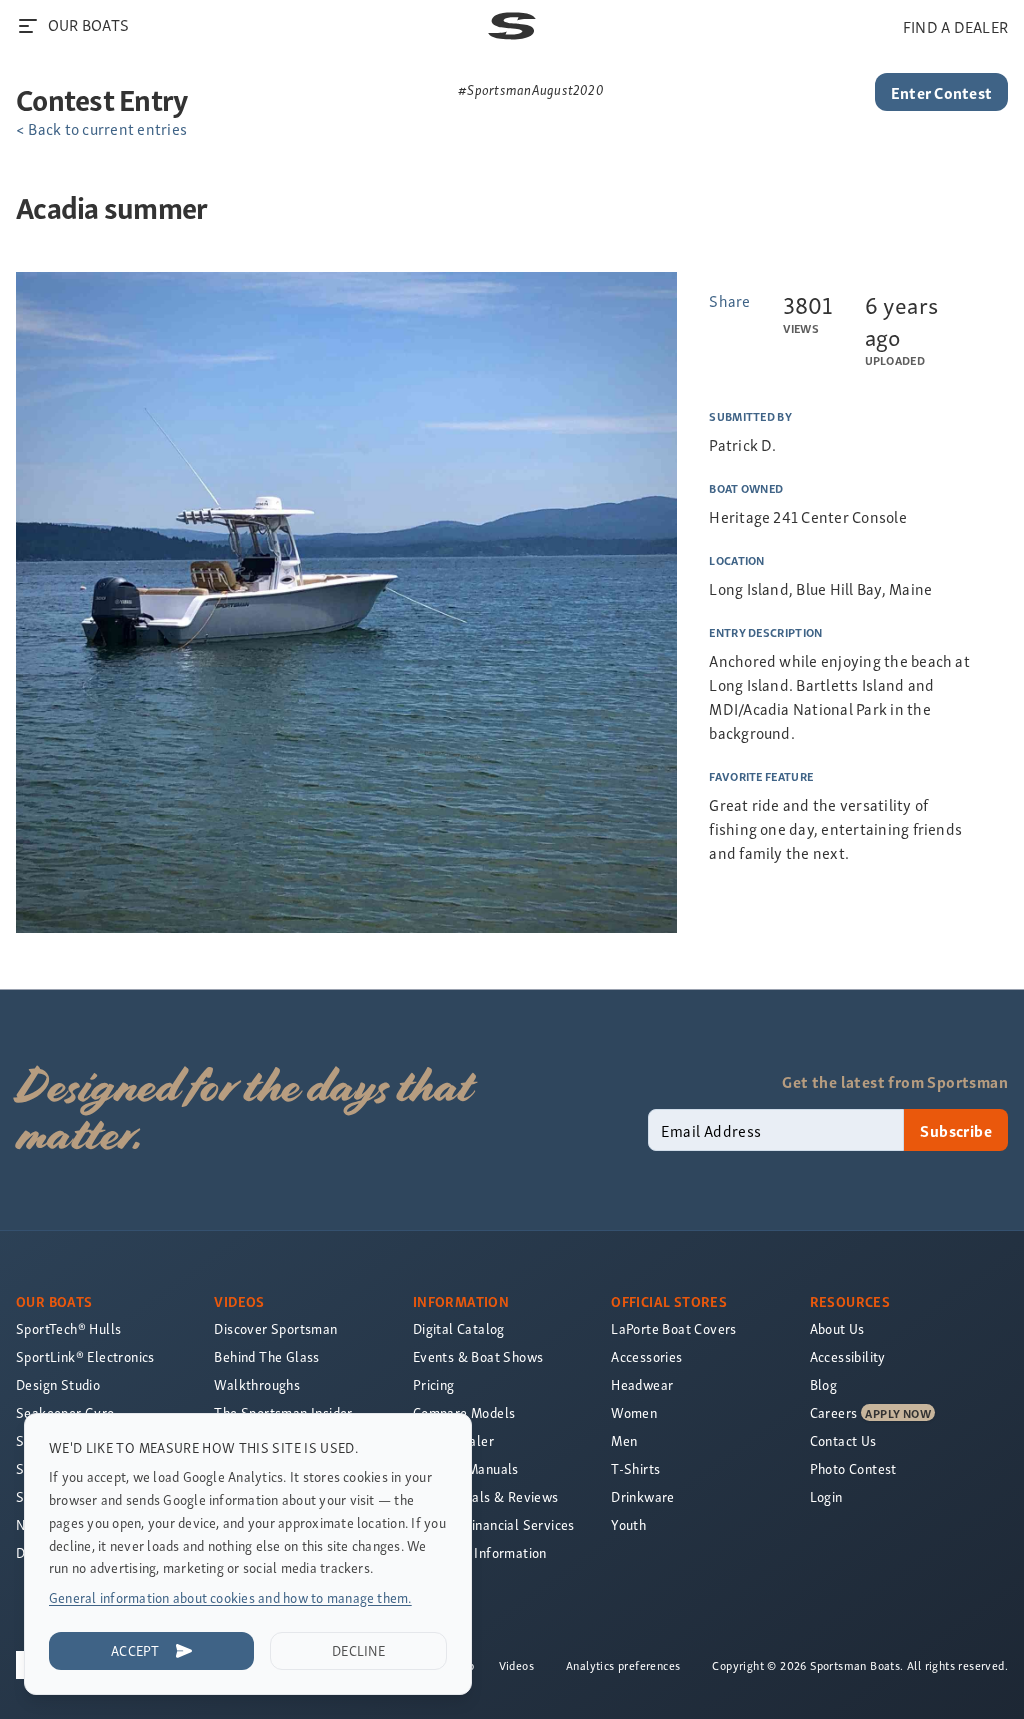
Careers (834, 1412)
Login (826, 1496)
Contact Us (843, 1440)
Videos (516, 1665)
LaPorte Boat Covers (674, 1328)
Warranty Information (480, 1552)
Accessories (646, 1356)
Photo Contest (853, 1468)
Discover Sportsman (275, 1328)
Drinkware (643, 1496)
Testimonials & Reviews (486, 1496)
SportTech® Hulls (68, 1328)
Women (634, 1412)
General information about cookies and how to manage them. (230, 1597)
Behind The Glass (266, 1356)
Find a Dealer (453, 1440)
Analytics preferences (623, 1665)
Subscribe (956, 1130)
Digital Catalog (459, 1328)
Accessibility (848, 1356)
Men (624, 1440)
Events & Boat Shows (478, 1356)
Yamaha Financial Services (494, 1524)
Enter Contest (941, 92)
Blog (824, 1384)
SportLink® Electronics (85, 1356)
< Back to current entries (101, 128)
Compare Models (464, 1412)
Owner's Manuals (466, 1468)
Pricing (434, 1384)
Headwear (642, 1384)
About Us (837, 1328)
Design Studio (58, 1384)
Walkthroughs (257, 1384)
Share (729, 300)
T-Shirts (635, 1468)
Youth (628, 1524)
